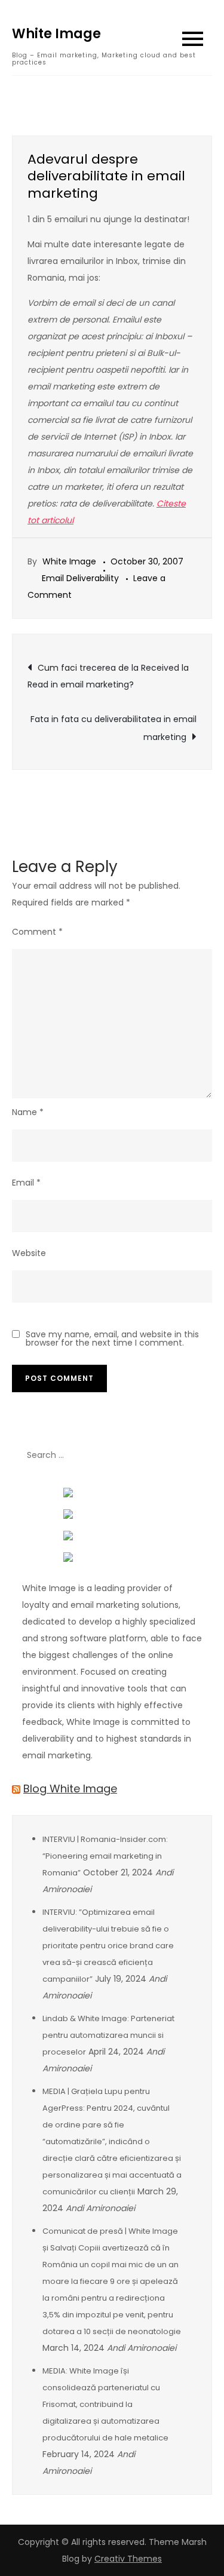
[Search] (197, 1455)
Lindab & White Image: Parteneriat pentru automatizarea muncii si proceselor (108, 2035)
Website (29, 1253)
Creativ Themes (128, 2559)
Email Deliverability (80, 578)
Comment (37, 932)
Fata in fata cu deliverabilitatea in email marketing (113, 728)
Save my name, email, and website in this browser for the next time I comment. (112, 1338)
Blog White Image (70, 1789)
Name (28, 1112)
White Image (56, 34)
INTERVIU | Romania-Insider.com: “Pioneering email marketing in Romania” (105, 1856)
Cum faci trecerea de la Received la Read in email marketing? (108, 676)
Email (26, 1183)
